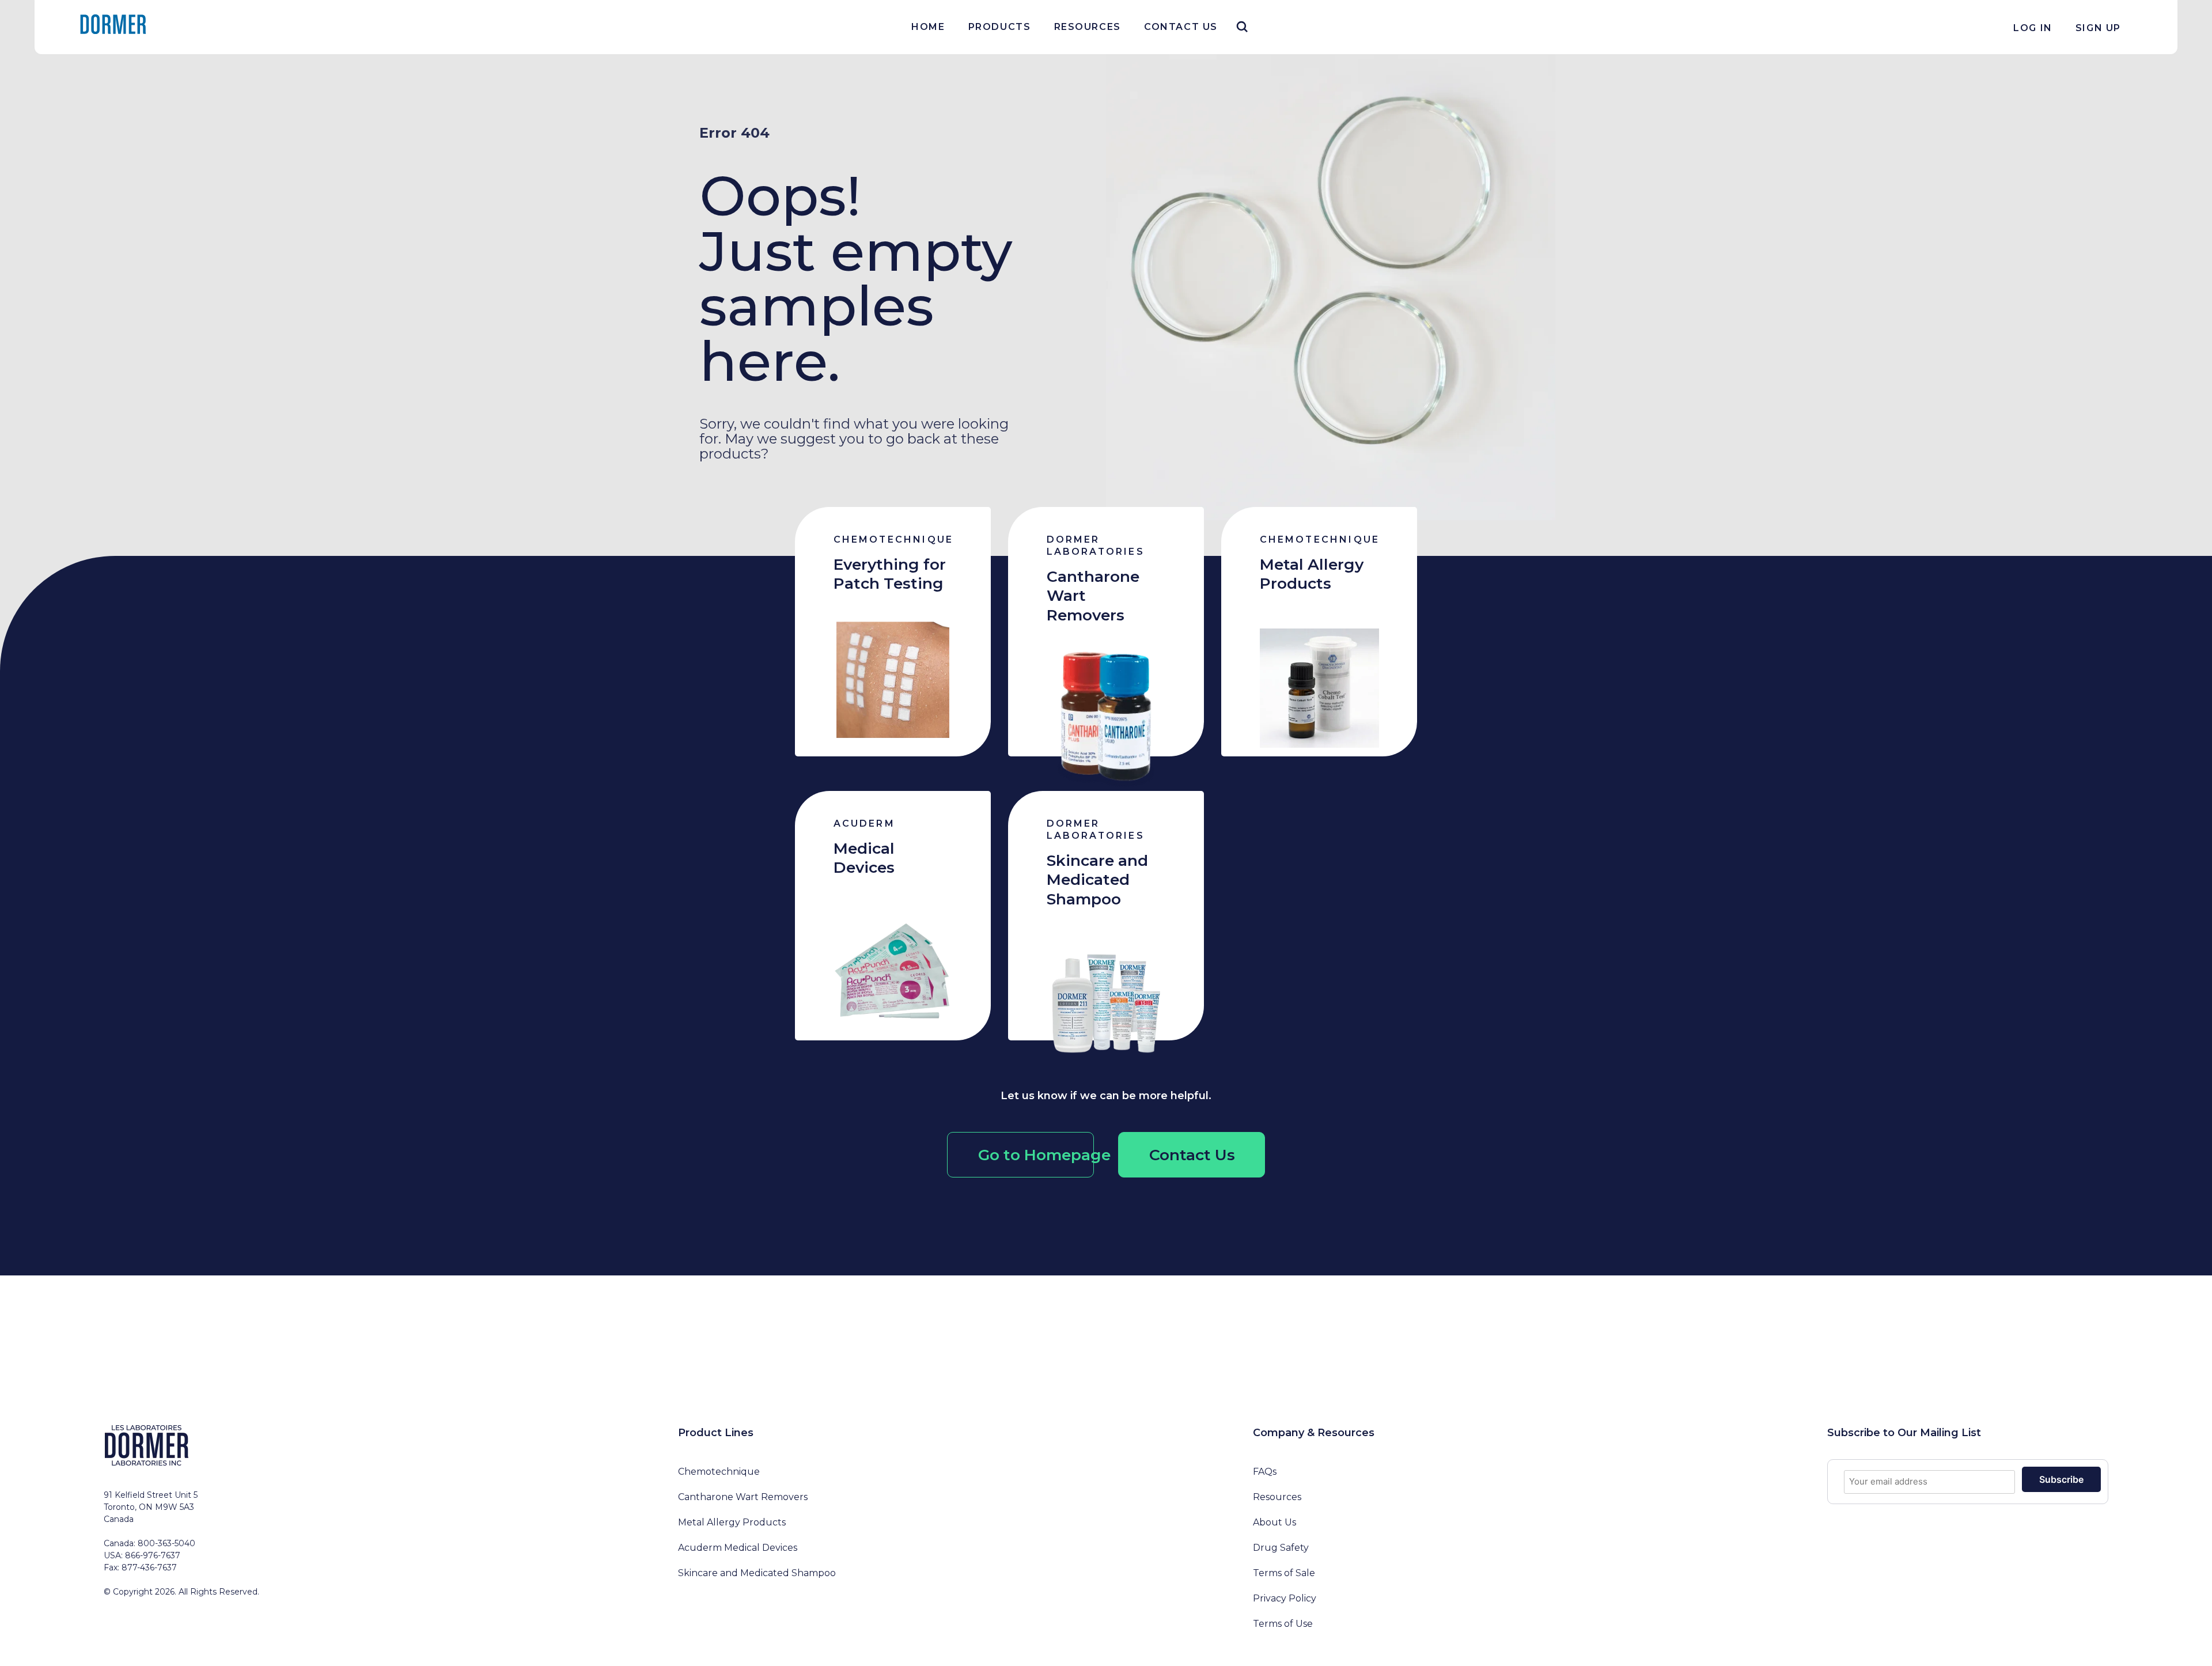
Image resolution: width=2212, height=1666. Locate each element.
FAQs (1265, 1472)
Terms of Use (1283, 1624)
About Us (1274, 1522)
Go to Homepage (1036, 1155)
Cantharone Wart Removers (743, 1497)
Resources (1088, 27)
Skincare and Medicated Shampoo (757, 1573)
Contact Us (1181, 27)
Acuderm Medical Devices (738, 1548)
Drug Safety (1281, 1548)
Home (928, 27)
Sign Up (2098, 28)
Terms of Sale (1284, 1573)
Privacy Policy (1285, 1598)
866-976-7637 (153, 1555)
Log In (2033, 28)
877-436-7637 (149, 1567)
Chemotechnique (719, 1472)
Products (1000, 27)
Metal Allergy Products (732, 1522)
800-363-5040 (166, 1543)
